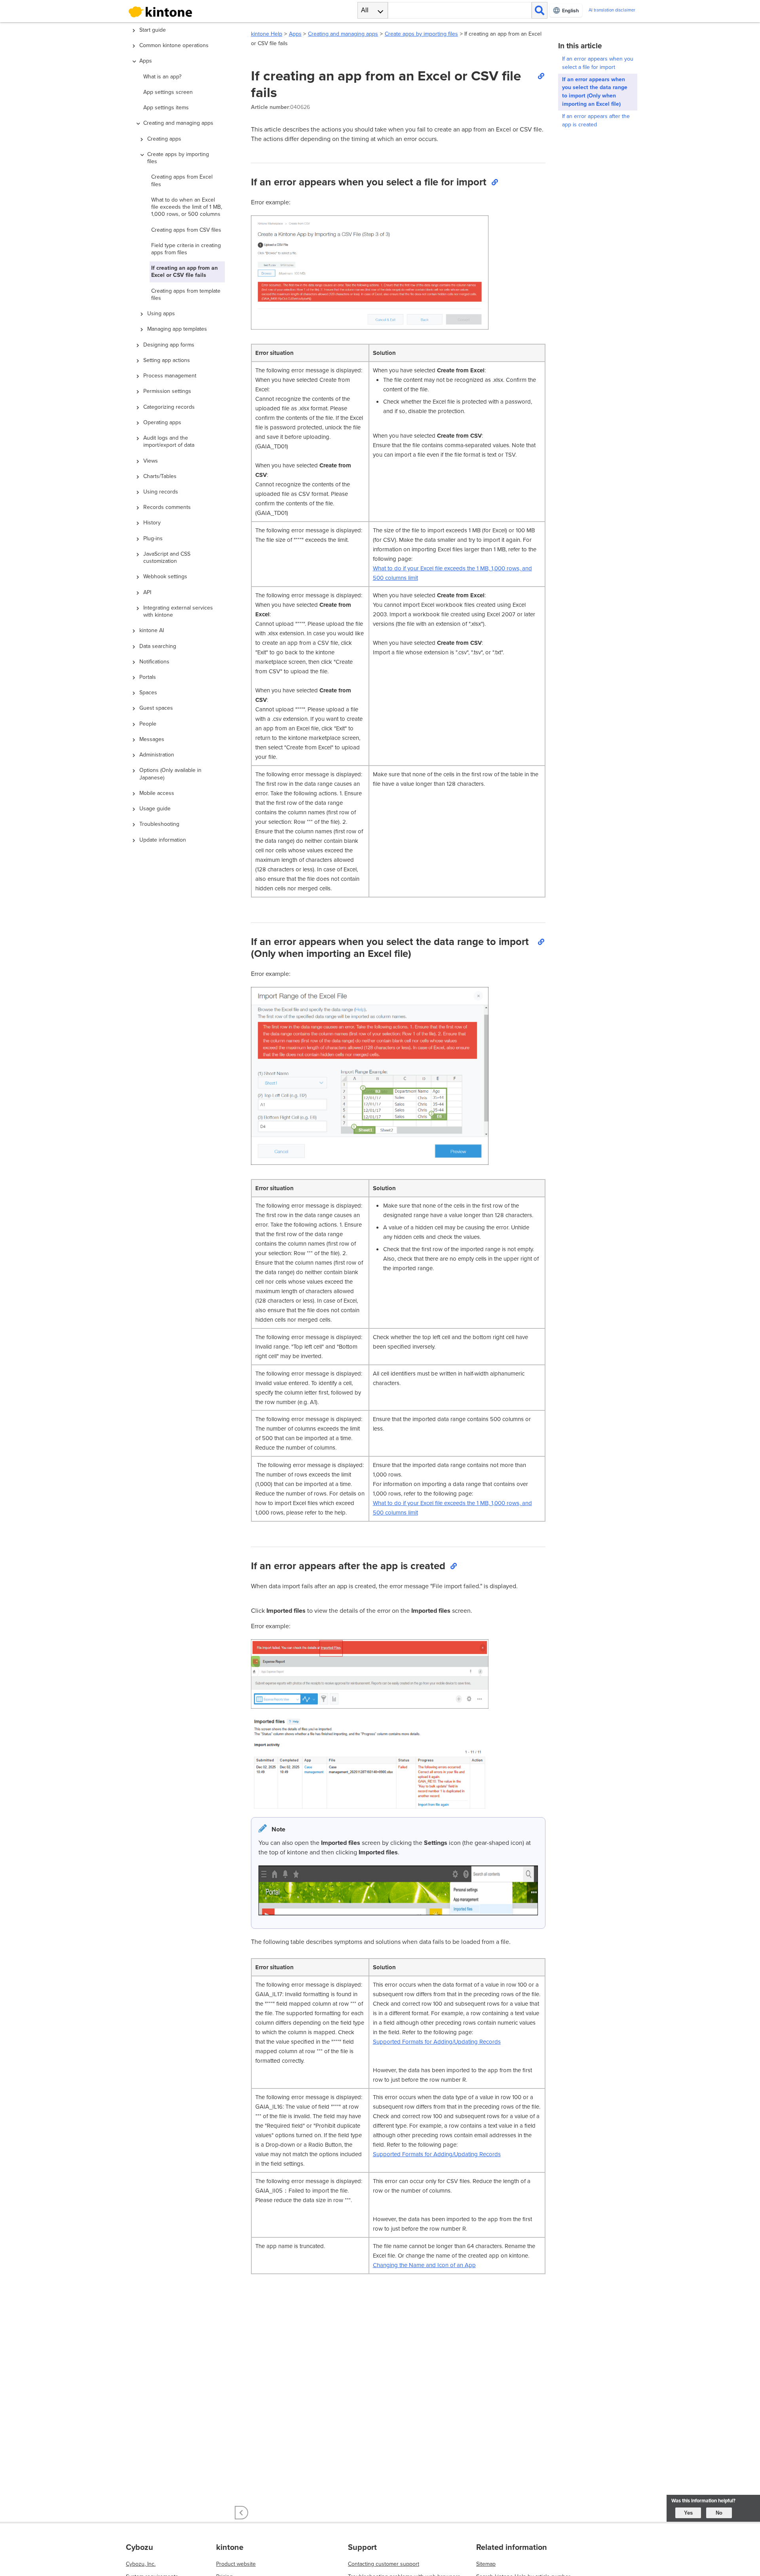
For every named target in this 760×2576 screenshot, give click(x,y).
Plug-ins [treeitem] (153, 538)
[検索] (540, 10)
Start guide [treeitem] (153, 30)
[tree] (182, 1230)
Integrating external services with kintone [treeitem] (178, 611)
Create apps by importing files (421, 34)
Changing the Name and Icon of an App (424, 2265)
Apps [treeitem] (146, 61)
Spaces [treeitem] (148, 693)
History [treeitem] (152, 523)
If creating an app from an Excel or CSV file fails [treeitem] (184, 272)
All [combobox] (365, 10)
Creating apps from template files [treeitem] (186, 294)
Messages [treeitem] (152, 739)
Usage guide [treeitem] (155, 809)
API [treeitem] (147, 592)
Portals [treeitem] (148, 677)
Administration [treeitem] (157, 755)
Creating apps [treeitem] (164, 139)
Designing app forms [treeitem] (169, 345)
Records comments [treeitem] (167, 507)
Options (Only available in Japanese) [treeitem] (170, 774)
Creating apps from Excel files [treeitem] (182, 180)
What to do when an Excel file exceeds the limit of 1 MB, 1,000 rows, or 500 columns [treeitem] (187, 207)
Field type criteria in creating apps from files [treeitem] (186, 249)
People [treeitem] (148, 724)
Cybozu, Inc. (141, 2564)
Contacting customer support (384, 2564)
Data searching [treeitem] (158, 646)
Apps (295, 34)
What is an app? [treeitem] (162, 77)
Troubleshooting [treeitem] (159, 824)
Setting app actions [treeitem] (167, 360)
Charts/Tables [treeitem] (160, 476)
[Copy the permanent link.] (541, 76)
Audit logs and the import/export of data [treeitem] (169, 441)
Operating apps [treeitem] (162, 422)
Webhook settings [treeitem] (165, 576)
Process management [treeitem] (170, 376)
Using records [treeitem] (161, 492)
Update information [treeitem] (163, 840)
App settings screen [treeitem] (168, 92)
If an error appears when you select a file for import (598, 63)
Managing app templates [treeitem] (177, 329)
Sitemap (486, 2564)
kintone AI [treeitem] (152, 630)
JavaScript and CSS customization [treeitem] (167, 557)
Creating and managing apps (343, 34)
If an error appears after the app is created (596, 120)
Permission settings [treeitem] (167, 391)
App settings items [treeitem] (166, 108)
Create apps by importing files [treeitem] (178, 158)
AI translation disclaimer (612, 10)
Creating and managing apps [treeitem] (178, 123)
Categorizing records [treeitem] (169, 407)
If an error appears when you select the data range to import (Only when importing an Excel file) (595, 92)
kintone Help (267, 34)
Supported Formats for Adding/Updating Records (437, 2042)
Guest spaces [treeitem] (156, 708)
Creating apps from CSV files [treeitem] (186, 230)
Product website (236, 2564)
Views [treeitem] (151, 461)
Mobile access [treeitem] (157, 793)
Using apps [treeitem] (161, 313)
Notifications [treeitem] (154, 662)
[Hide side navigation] (241, 2513)
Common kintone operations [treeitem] (174, 45)
